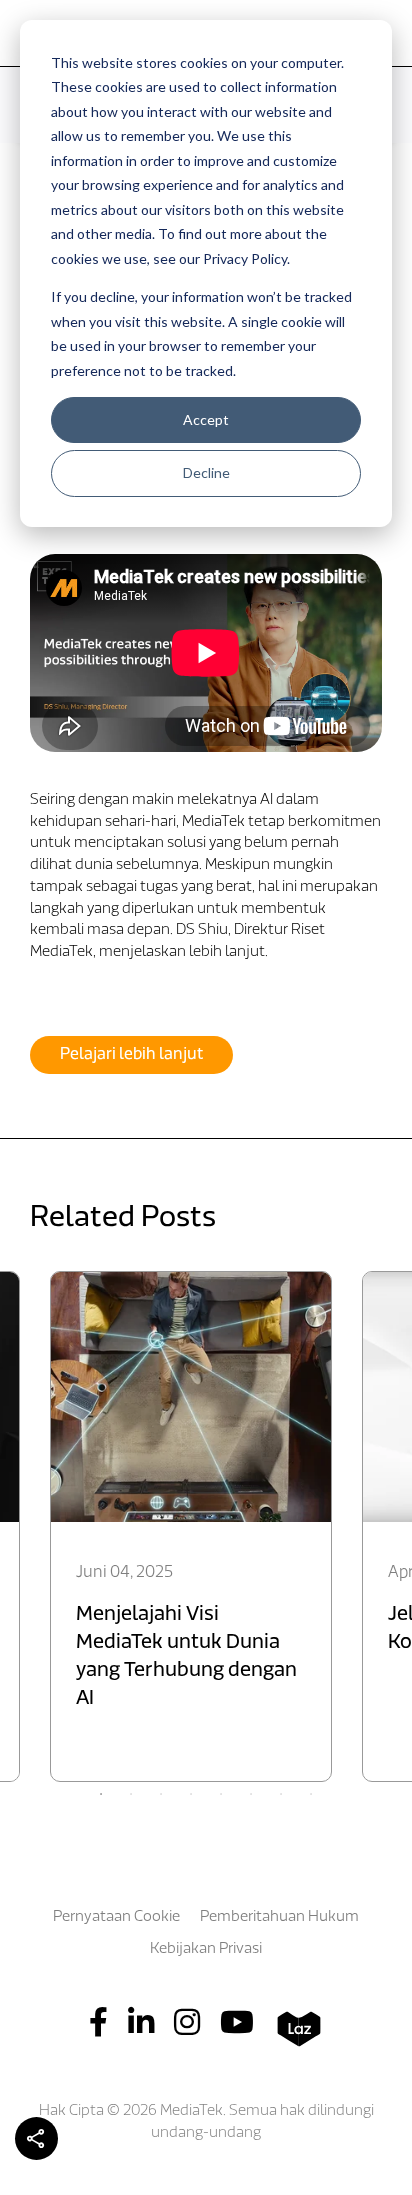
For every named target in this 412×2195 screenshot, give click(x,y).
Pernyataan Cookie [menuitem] (116, 1917)
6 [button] (251, 1794)
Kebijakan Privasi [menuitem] (206, 1949)
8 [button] (311, 1794)
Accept (206, 419)
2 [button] (131, 1794)
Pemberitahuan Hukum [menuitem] (279, 1917)
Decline (206, 472)
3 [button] (161, 1794)
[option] (191, 1526)
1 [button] (101, 1794)
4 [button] (191, 1794)
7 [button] (281, 1794)
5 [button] (221, 1794)
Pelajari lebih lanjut (131, 1055)
